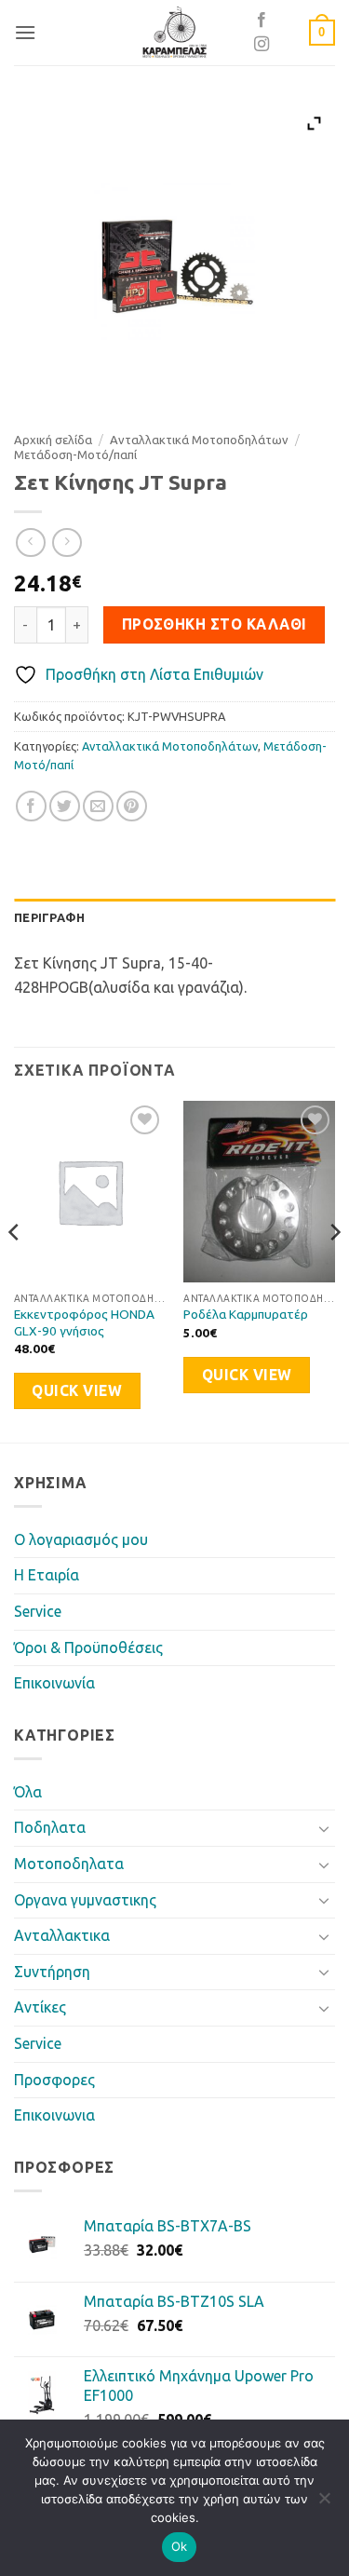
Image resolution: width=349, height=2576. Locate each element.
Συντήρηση (52, 1972)
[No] (324, 2503)
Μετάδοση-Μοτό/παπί (75, 454)
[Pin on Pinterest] (132, 806)
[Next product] (30, 542)
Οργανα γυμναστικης (85, 1900)
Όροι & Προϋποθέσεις (88, 1647)
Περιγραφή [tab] (49, 917)
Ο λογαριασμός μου (81, 1539)
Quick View (77, 1391)
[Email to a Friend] (98, 806)
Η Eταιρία (47, 1575)
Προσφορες (54, 2080)
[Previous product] (67, 542)
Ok (180, 2546)
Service (38, 1611)
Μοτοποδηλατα (69, 1864)
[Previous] (15, 1269)
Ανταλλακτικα (62, 1935)
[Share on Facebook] (31, 806)
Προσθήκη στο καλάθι (215, 624)
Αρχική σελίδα (53, 440)
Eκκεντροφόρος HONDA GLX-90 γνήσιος (84, 1322)
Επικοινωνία (54, 1683)
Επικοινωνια (54, 2115)
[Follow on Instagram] (262, 45)
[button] (25, 32)
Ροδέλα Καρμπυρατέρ (246, 1314)
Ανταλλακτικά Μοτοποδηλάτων (199, 440)
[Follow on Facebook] (262, 20)
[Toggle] (324, 1828)
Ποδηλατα (50, 1827)
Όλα (28, 1792)
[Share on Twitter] (65, 806)
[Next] (334, 1269)
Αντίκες (40, 2007)
